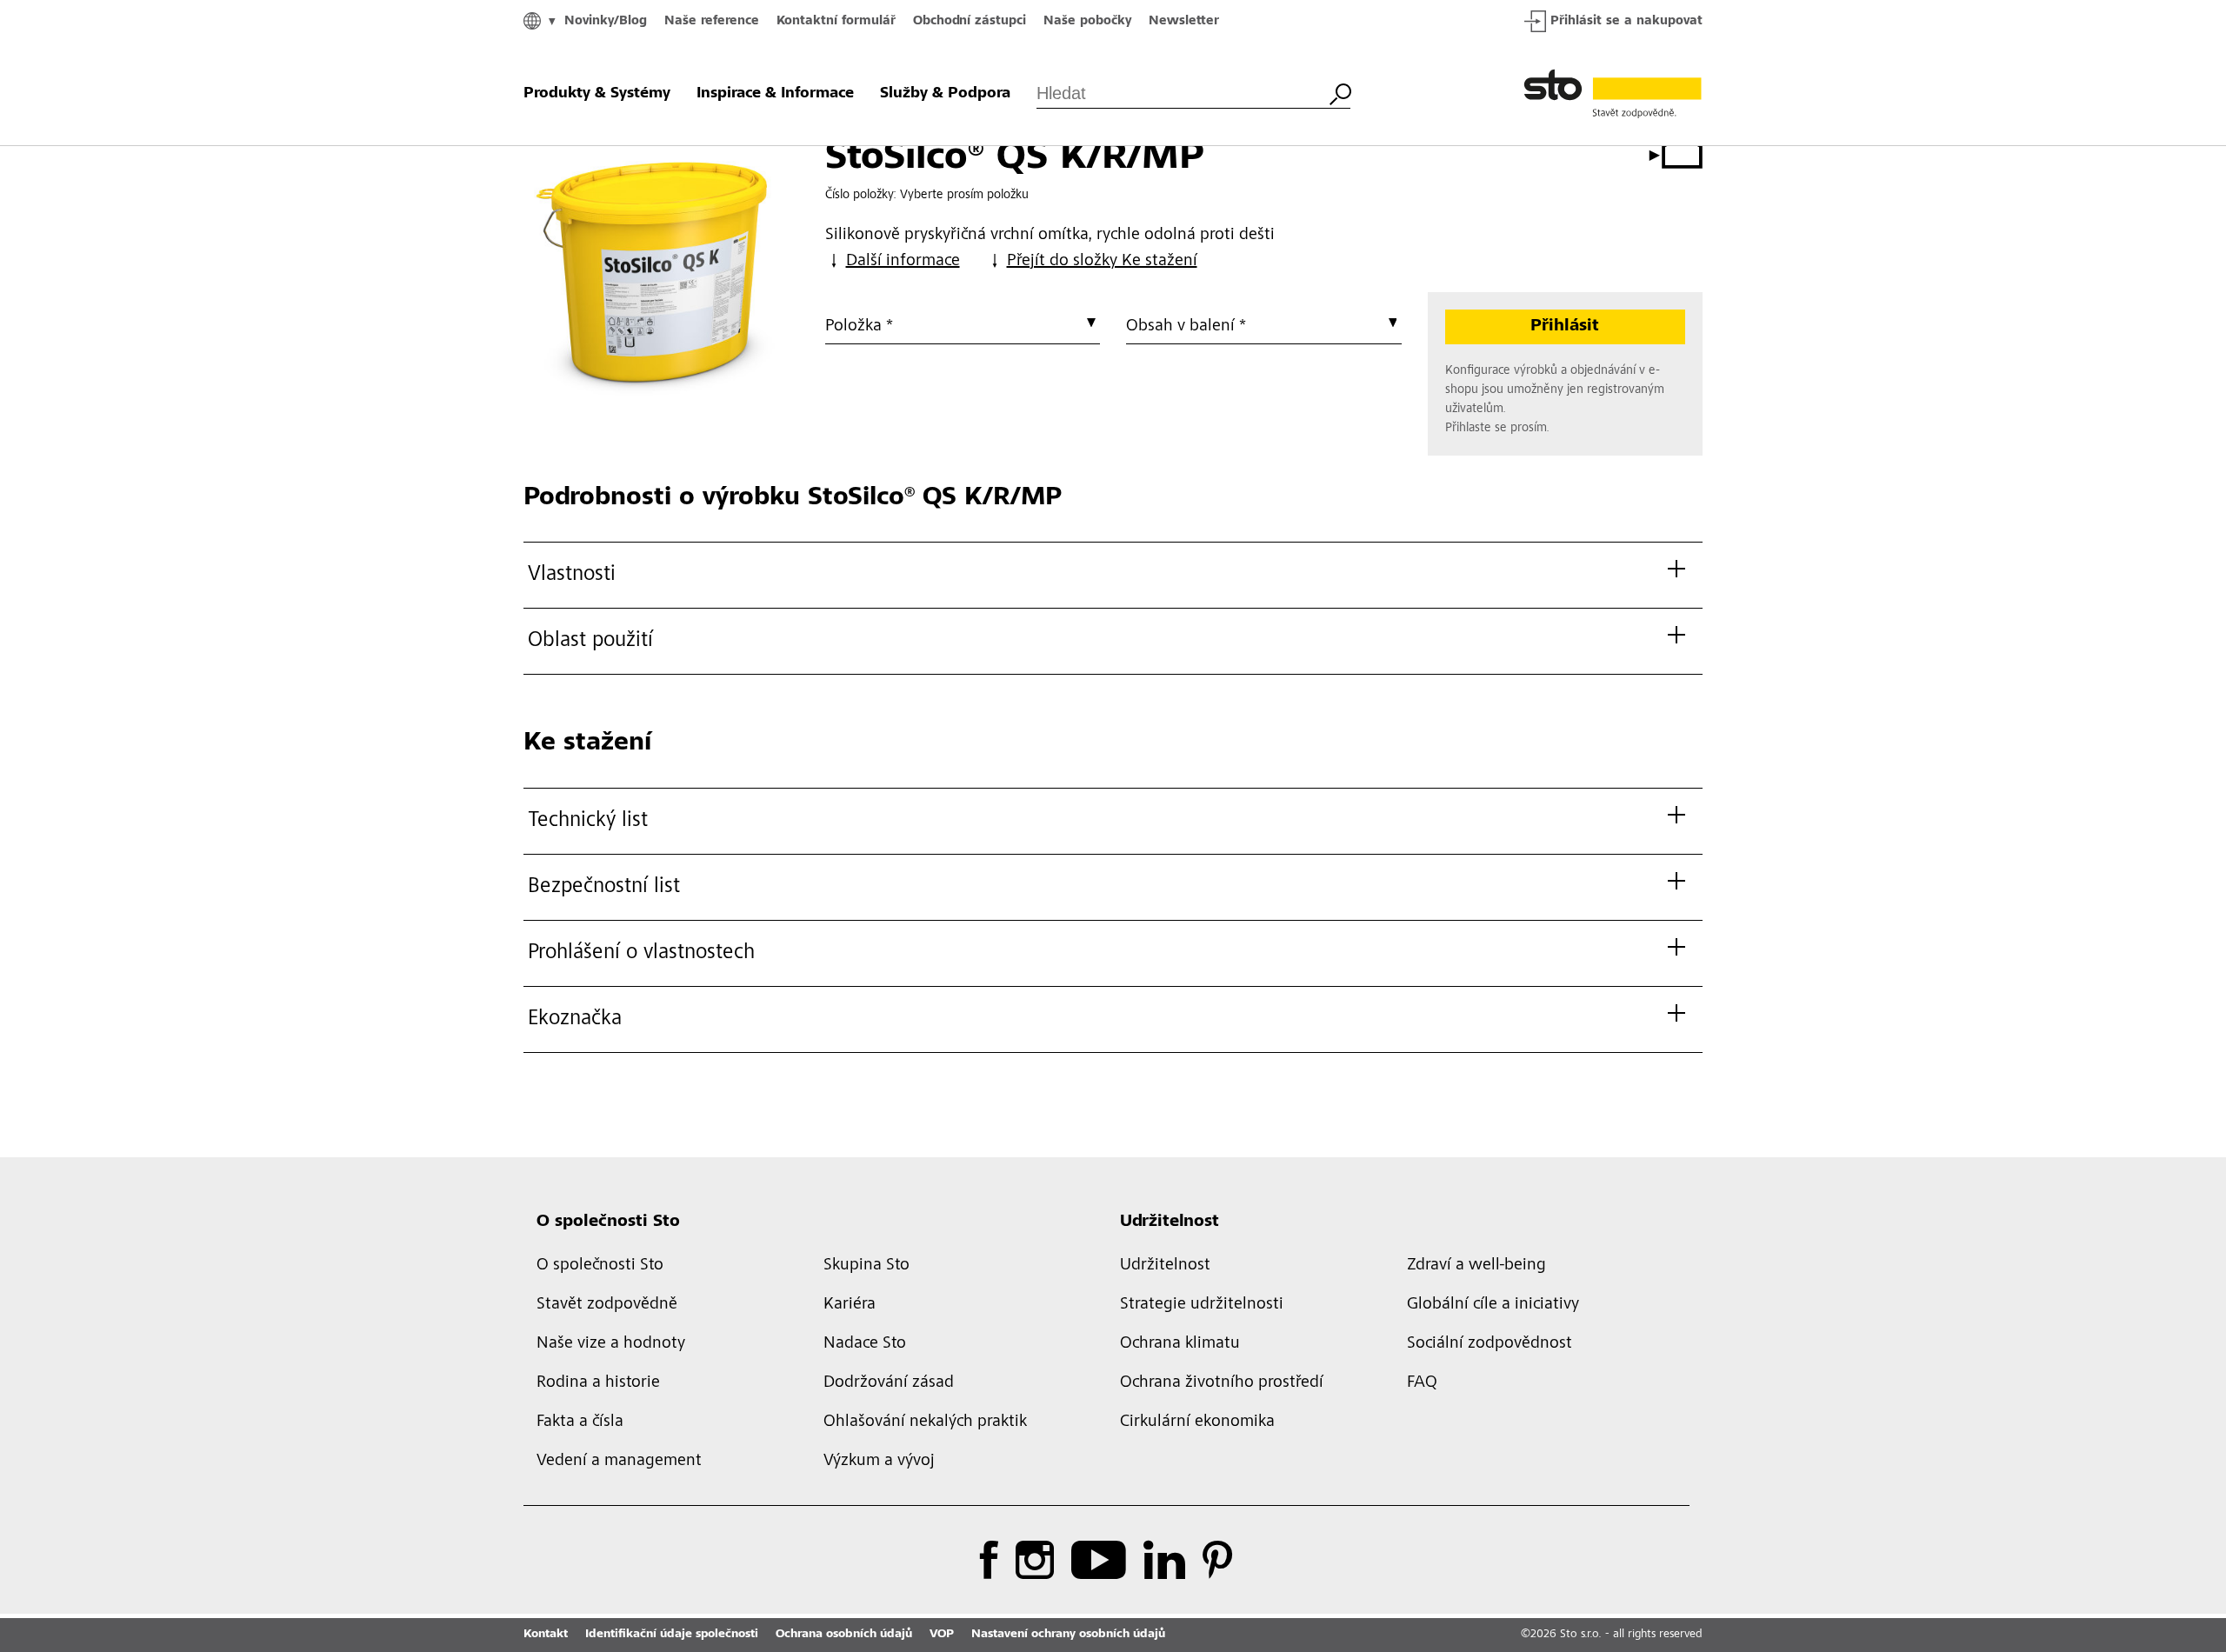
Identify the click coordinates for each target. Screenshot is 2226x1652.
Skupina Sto (866, 1266)
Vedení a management (619, 1462)
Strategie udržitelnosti (1202, 1305)
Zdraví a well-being (1476, 1266)
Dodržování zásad (889, 1383)
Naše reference (712, 21)
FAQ (1422, 1383)
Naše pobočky (1087, 21)
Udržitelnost (1170, 1222)
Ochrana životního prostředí (1222, 1383)
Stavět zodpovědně (607, 1305)
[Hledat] (1340, 92)
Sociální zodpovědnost (1490, 1344)
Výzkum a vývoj (879, 1462)
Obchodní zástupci (970, 21)
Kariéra (850, 1305)
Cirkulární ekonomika (1197, 1422)
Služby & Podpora (945, 94)
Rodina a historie (598, 1383)
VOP (942, 1635)
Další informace (903, 262)
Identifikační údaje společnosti (672, 1635)
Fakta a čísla (580, 1422)
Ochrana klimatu (1180, 1344)
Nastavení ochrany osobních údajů (1068, 1635)
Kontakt (546, 1635)
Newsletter (1184, 21)
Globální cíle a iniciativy (1493, 1305)
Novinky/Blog (606, 21)
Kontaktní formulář (836, 21)
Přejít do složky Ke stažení (1102, 262)
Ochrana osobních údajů (844, 1635)
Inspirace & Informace (775, 94)
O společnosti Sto (608, 1222)
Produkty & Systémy (597, 94)
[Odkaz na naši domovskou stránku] (1613, 94)
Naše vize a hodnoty (611, 1344)
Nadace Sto (865, 1344)
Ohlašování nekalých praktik (925, 1422)
